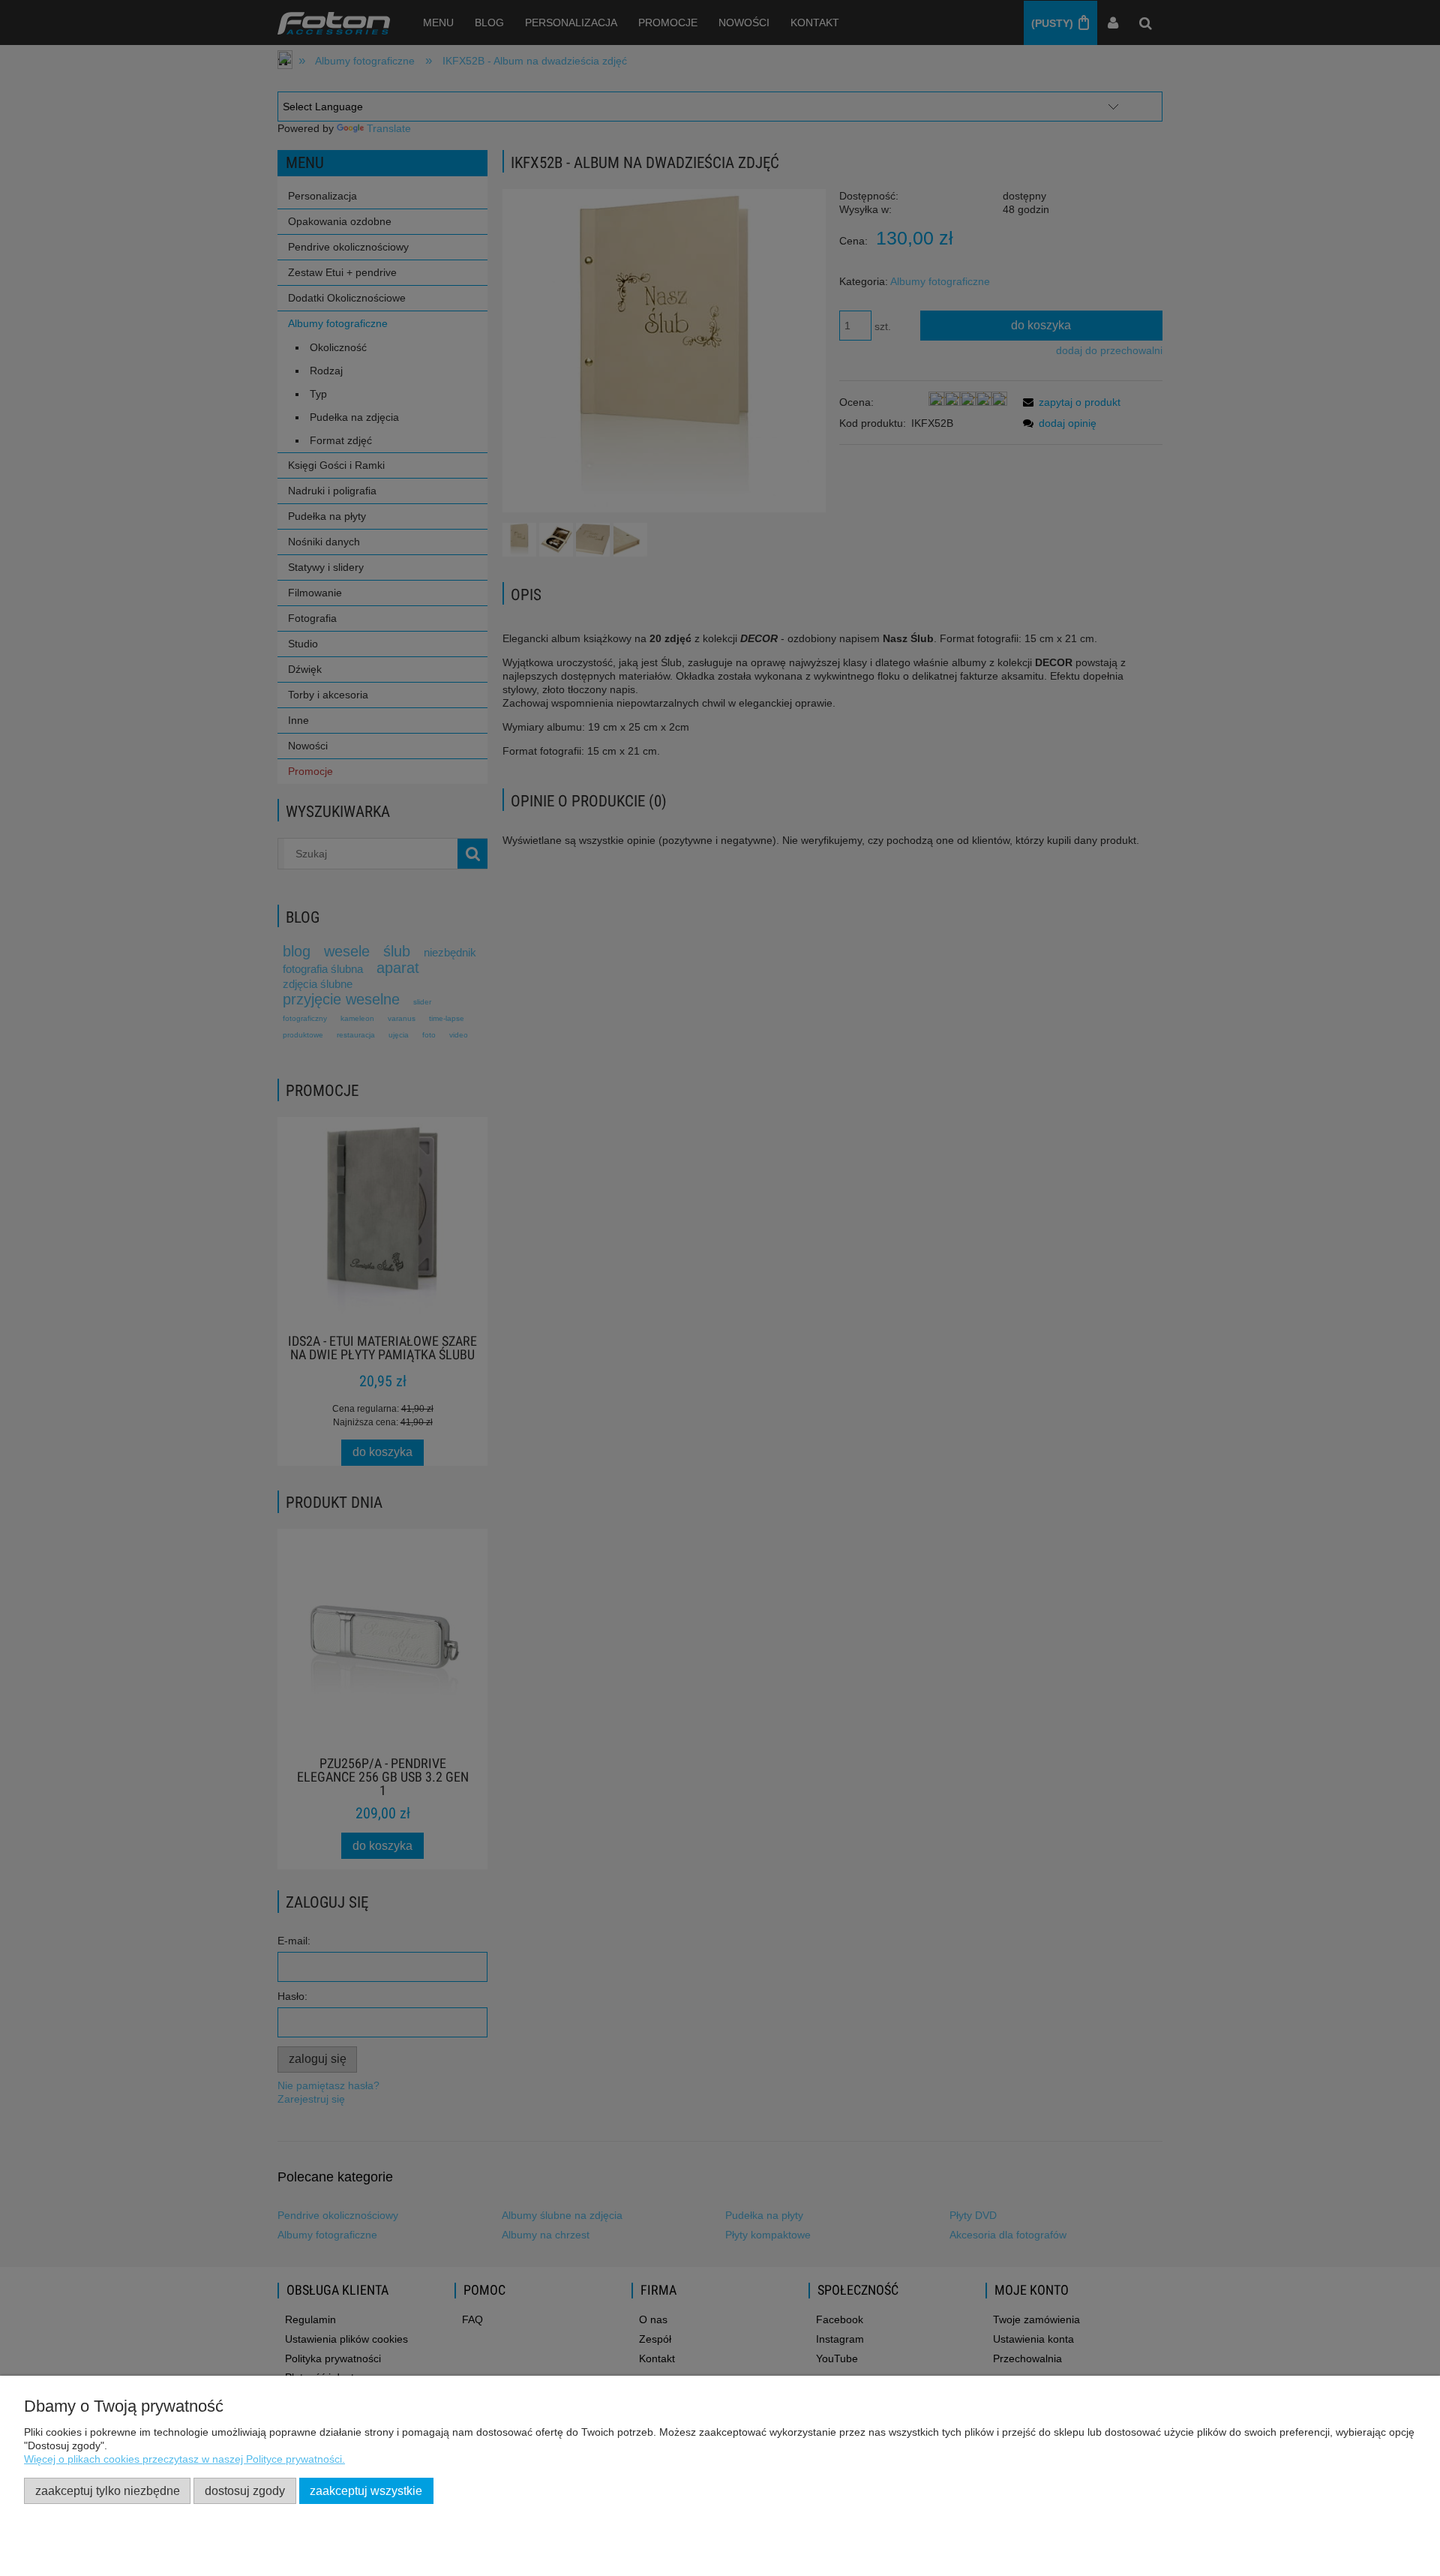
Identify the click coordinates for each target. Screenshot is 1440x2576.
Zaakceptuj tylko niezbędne (108, 2490)
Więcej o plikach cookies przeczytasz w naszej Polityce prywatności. (184, 2459)
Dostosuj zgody (245, 2490)
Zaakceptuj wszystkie (366, 2490)
